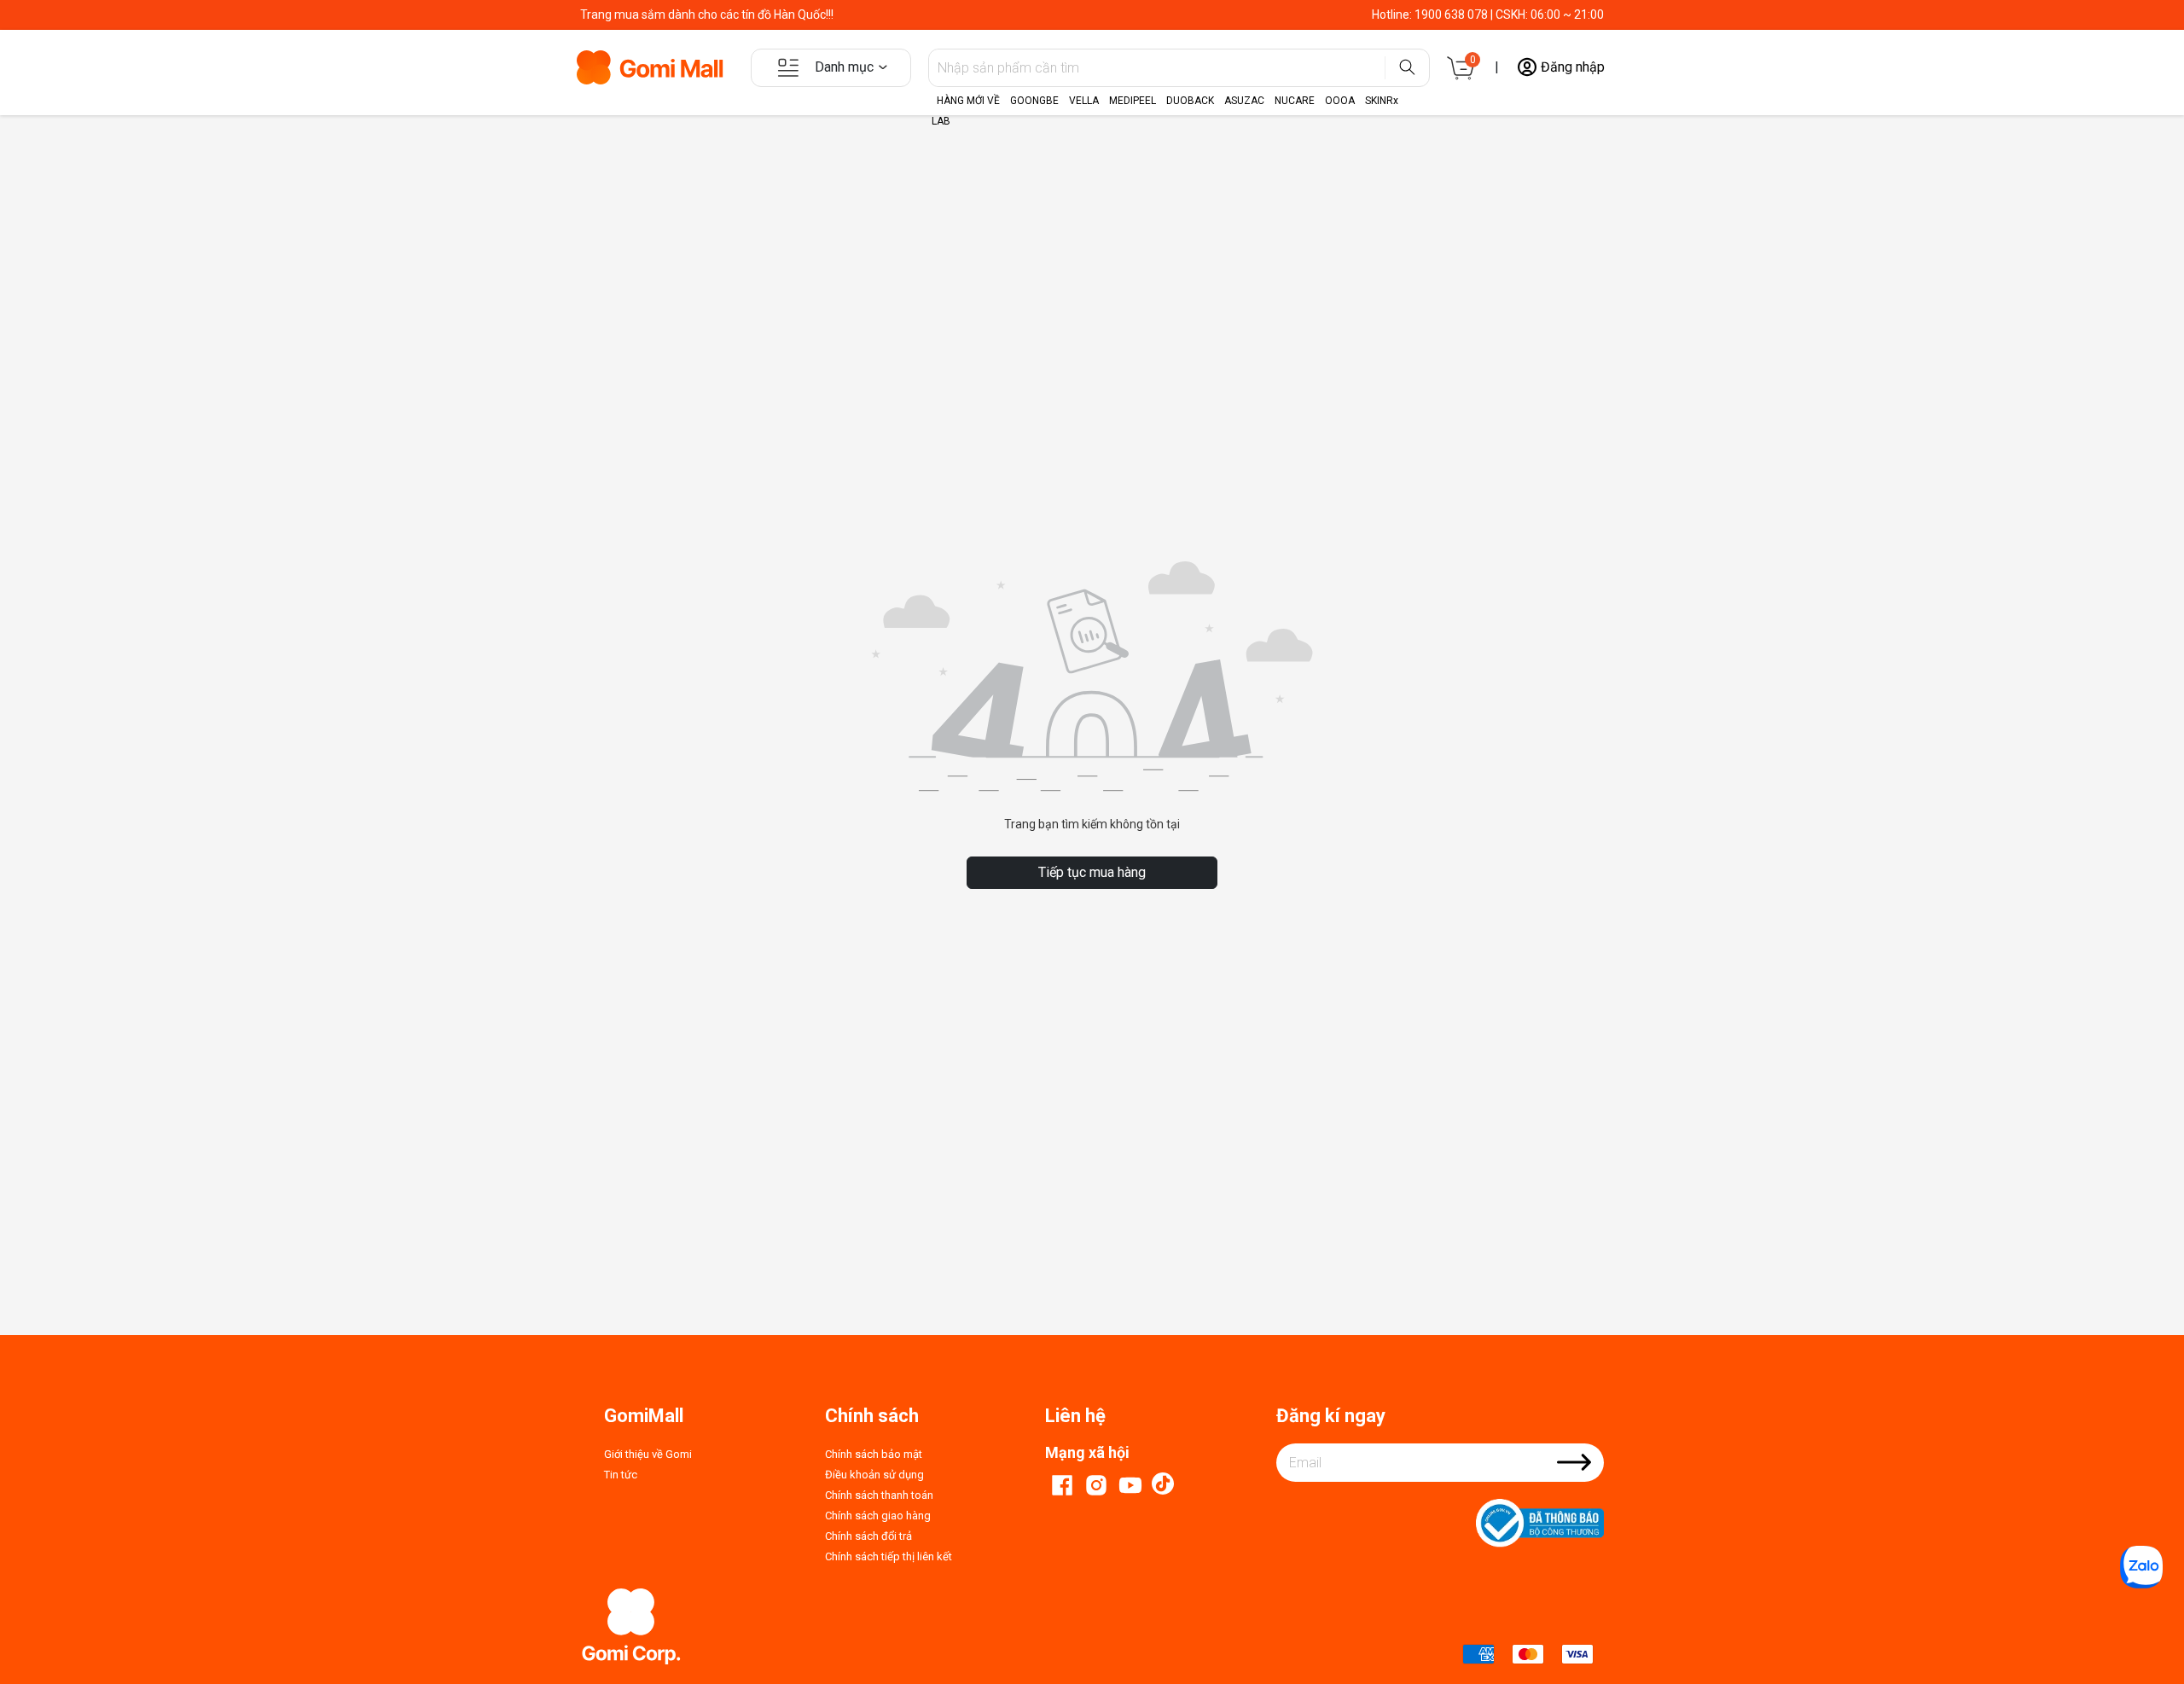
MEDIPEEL (1133, 101)
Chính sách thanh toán (879, 1495)
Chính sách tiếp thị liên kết (889, 1556)
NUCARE (1295, 101)
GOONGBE (1034, 101)
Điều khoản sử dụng (874, 1475)
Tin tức (621, 1475)
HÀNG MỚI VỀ (968, 101)
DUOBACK (1190, 101)
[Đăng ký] (1574, 1473)
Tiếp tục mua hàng (1092, 872)
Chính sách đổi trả (868, 1536)
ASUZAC (1244, 101)
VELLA (1084, 101)
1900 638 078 (1451, 15)
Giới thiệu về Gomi (648, 1454)
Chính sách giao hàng (878, 1516)
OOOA (1340, 101)
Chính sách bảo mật (874, 1454)
